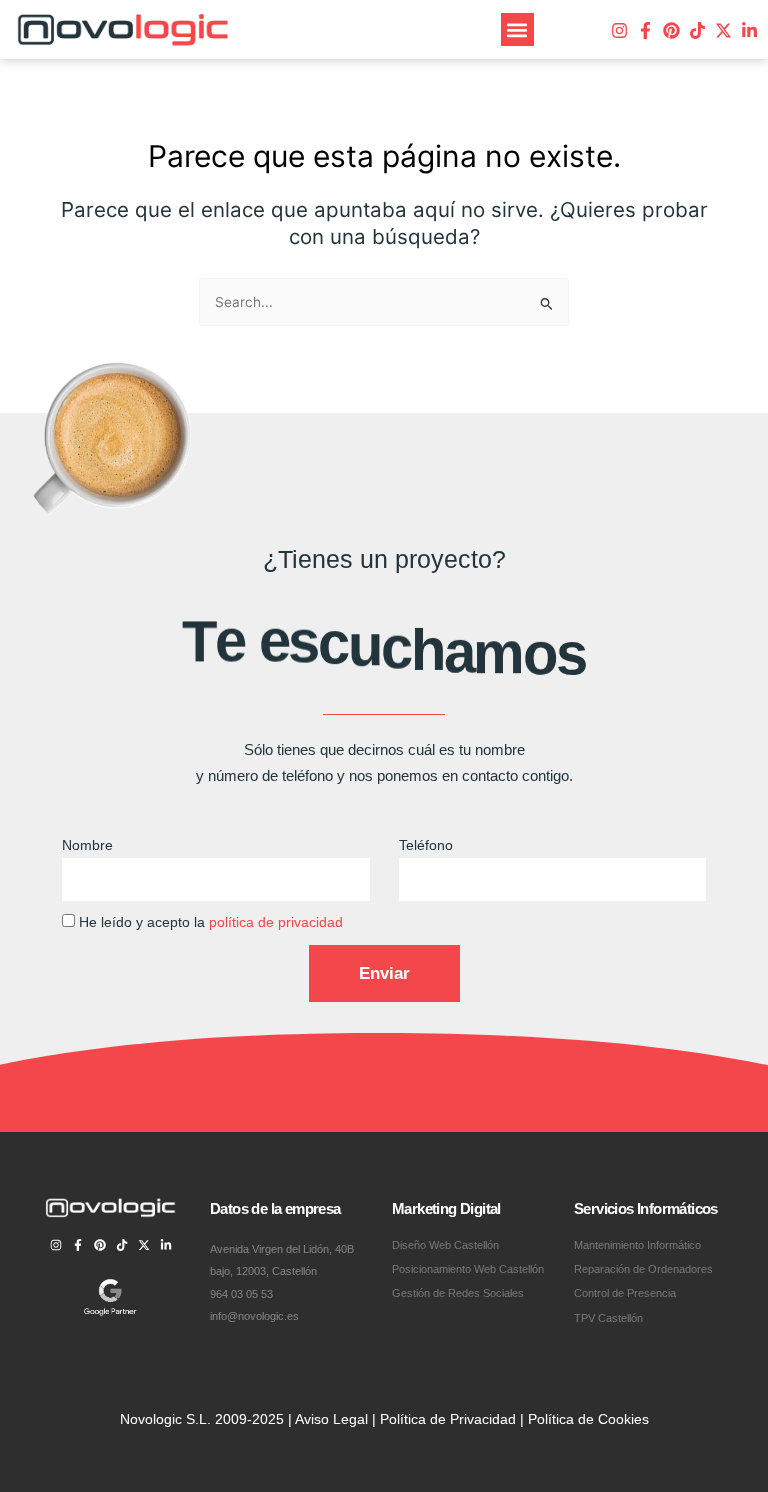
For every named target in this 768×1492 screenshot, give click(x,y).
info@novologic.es (254, 1316)
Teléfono (426, 845)
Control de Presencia (625, 1293)
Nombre (87, 845)
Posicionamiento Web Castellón (468, 1269)
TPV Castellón (608, 1318)
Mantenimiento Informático (637, 1245)
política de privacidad (276, 922)
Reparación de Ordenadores (643, 1269)
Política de (563, 1419)
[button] (517, 29)
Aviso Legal (331, 1419)
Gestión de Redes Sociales (458, 1293)
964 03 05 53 (241, 1294)
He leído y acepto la (211, 922)
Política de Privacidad (448, 1419)
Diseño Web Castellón (445, 1245)
